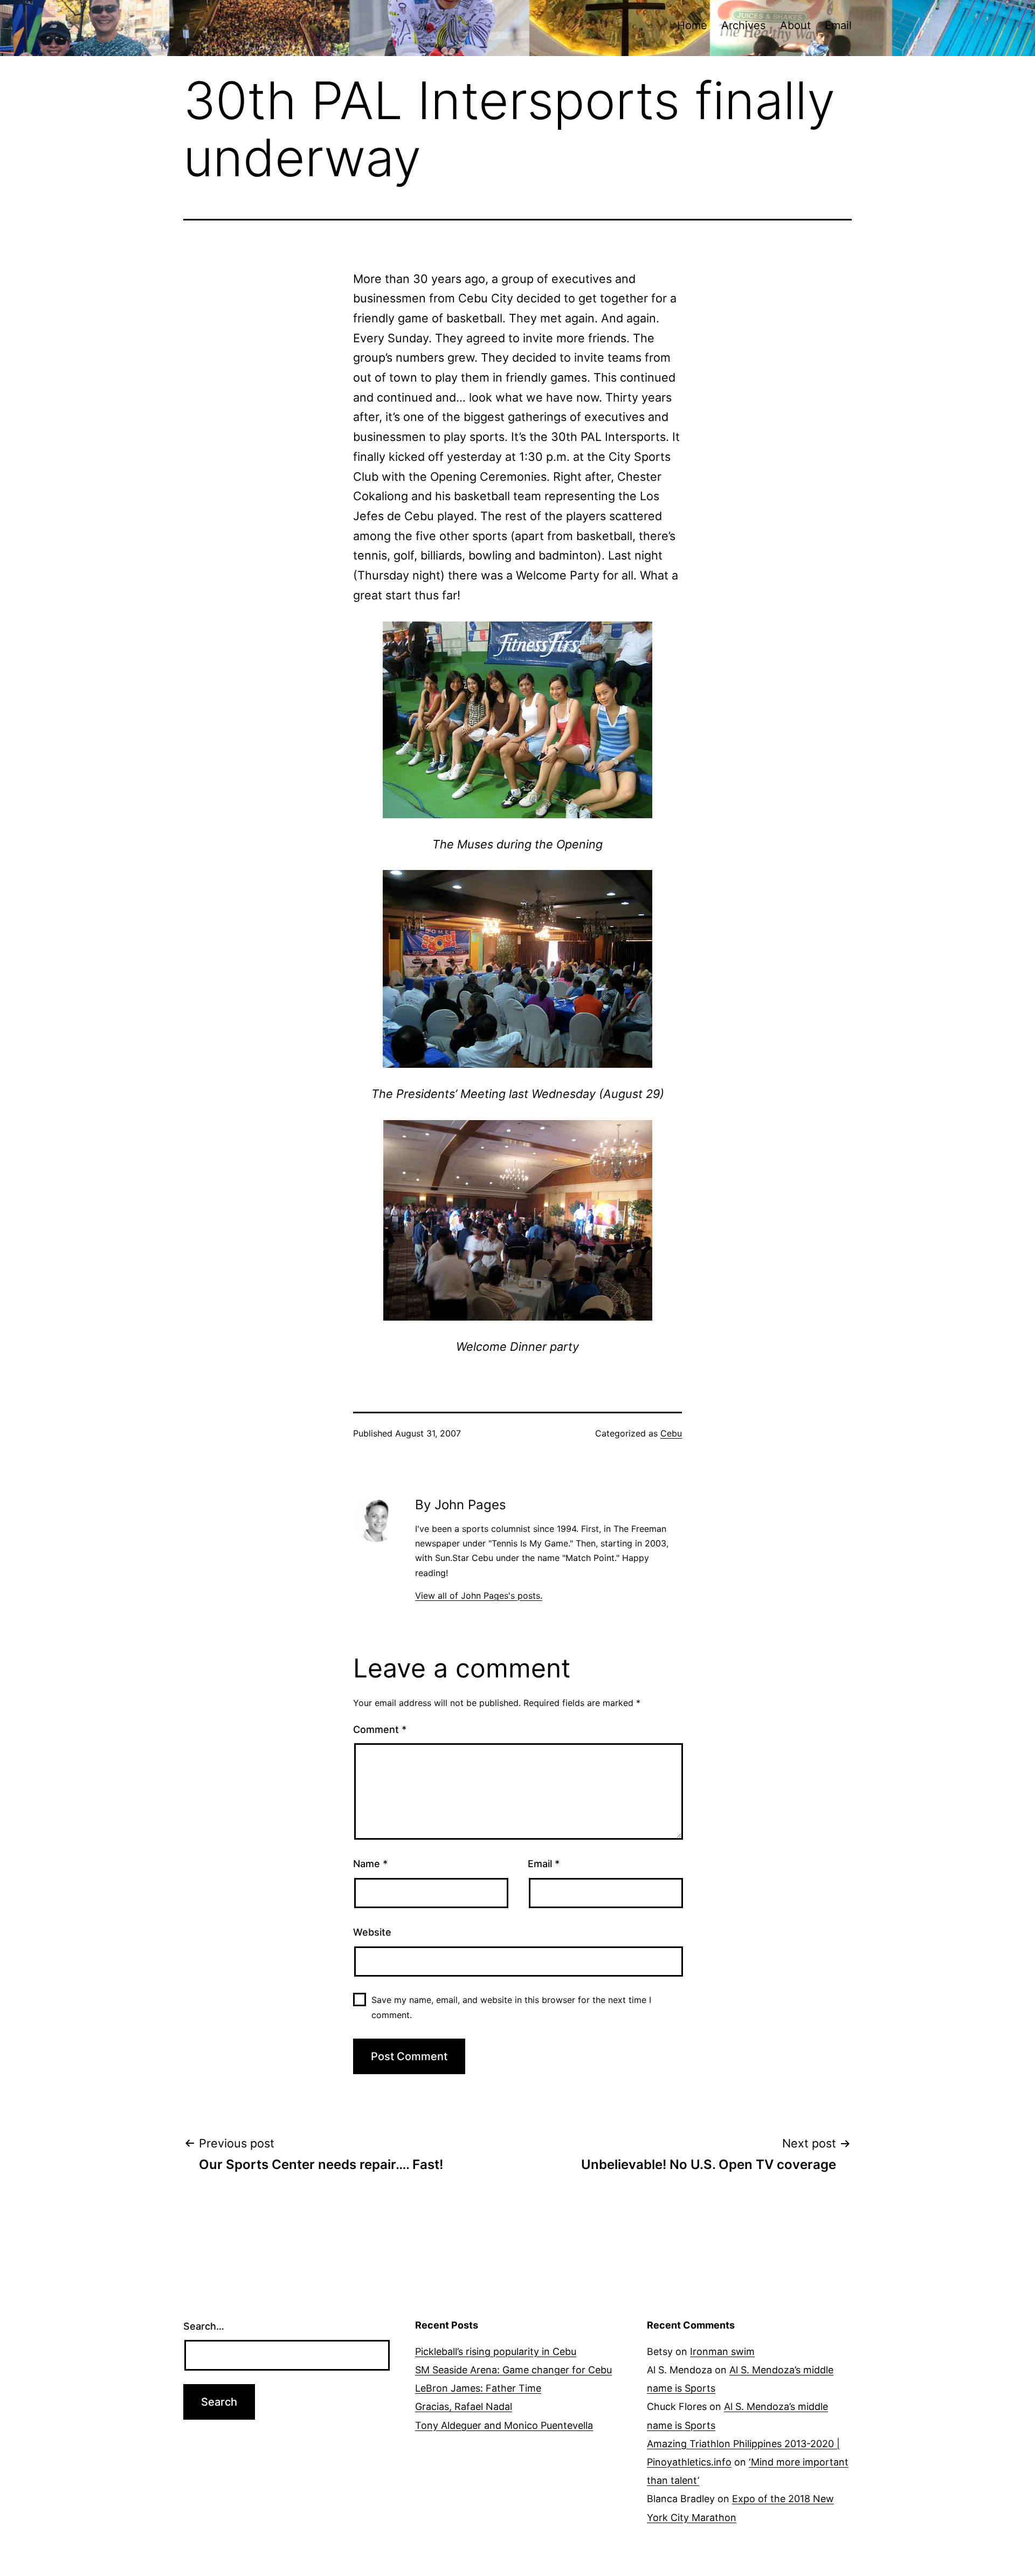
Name (370, 1864)
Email (838, 25)
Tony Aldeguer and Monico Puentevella (504, 2425)
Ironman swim (722, 2351)
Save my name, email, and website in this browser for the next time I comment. (511, 2007)
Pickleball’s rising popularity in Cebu (496, 2351)
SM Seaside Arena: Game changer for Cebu (513, 2370)
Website (372, 1932)
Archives (743, 25)
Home (692, 25)
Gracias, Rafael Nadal (464, 2406)
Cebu (671, 1433)
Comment (380, 1729)
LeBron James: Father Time (478, 2388)
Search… (204, 2326)
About (795, 25)
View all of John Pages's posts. (479, 1596)
